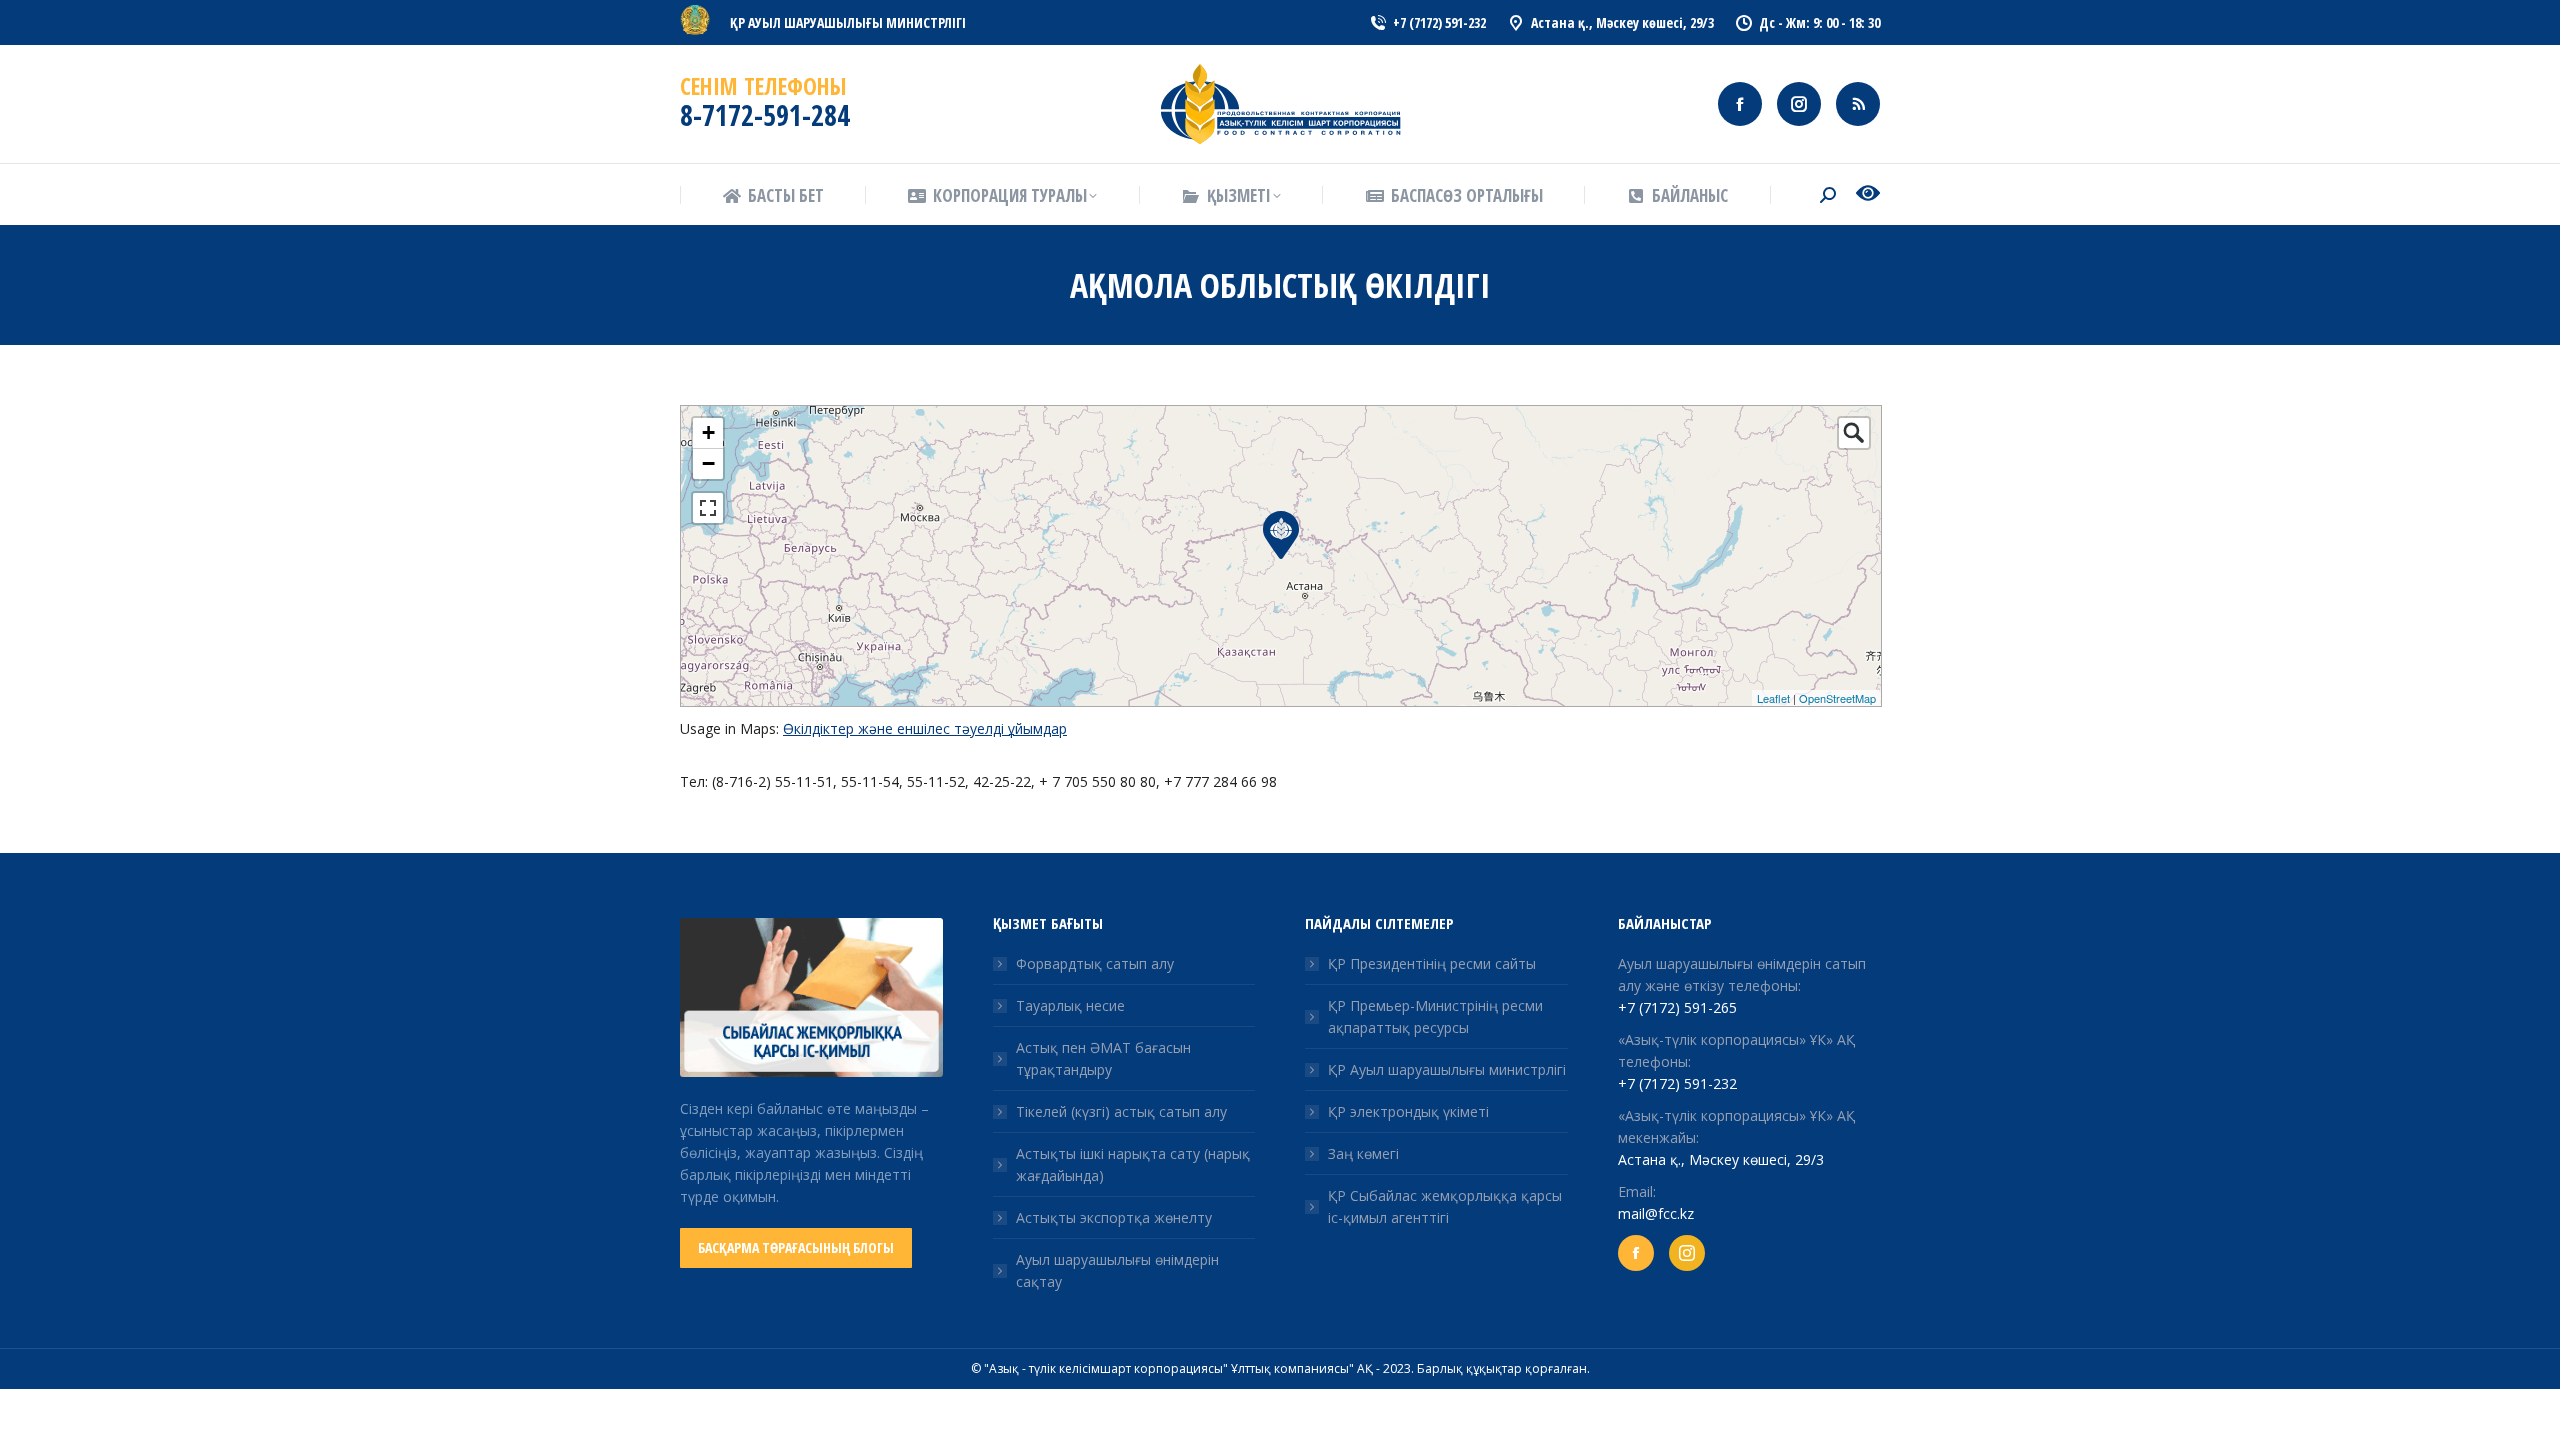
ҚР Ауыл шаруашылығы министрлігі (1447, 1069)
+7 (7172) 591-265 (1677, 1007)
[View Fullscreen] (708, 508)
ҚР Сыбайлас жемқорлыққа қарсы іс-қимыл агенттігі (1445, 1206)
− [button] (708, 463)
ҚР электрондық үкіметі (1408, 1111)
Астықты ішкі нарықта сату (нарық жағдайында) (1133, 1164)
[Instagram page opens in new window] (1799, 104)
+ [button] (708, 432)
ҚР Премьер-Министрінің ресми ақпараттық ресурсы (1435, 1016)
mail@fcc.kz (1656, 1213)
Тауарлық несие (1070, 1005)
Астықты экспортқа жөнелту (1114, 1217)
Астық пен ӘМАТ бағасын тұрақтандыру (1103, 1058)
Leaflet (1773, 698)
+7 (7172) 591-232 (1677, 1083)
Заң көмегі (1363, 1153)
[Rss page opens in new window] (1858, 104)
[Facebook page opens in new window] (1740, 104)
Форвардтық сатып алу (1095, 963)
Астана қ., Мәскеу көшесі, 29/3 (1721, 1159)
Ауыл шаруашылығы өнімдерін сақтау (1117, 1270)
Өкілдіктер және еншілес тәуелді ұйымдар (925, 728)
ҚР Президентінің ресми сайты (1432, 963)
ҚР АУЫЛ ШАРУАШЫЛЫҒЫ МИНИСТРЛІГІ (848, 22)
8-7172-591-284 (765, 115)
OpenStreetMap (1837, 698)
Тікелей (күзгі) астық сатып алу (1121, 1111)
